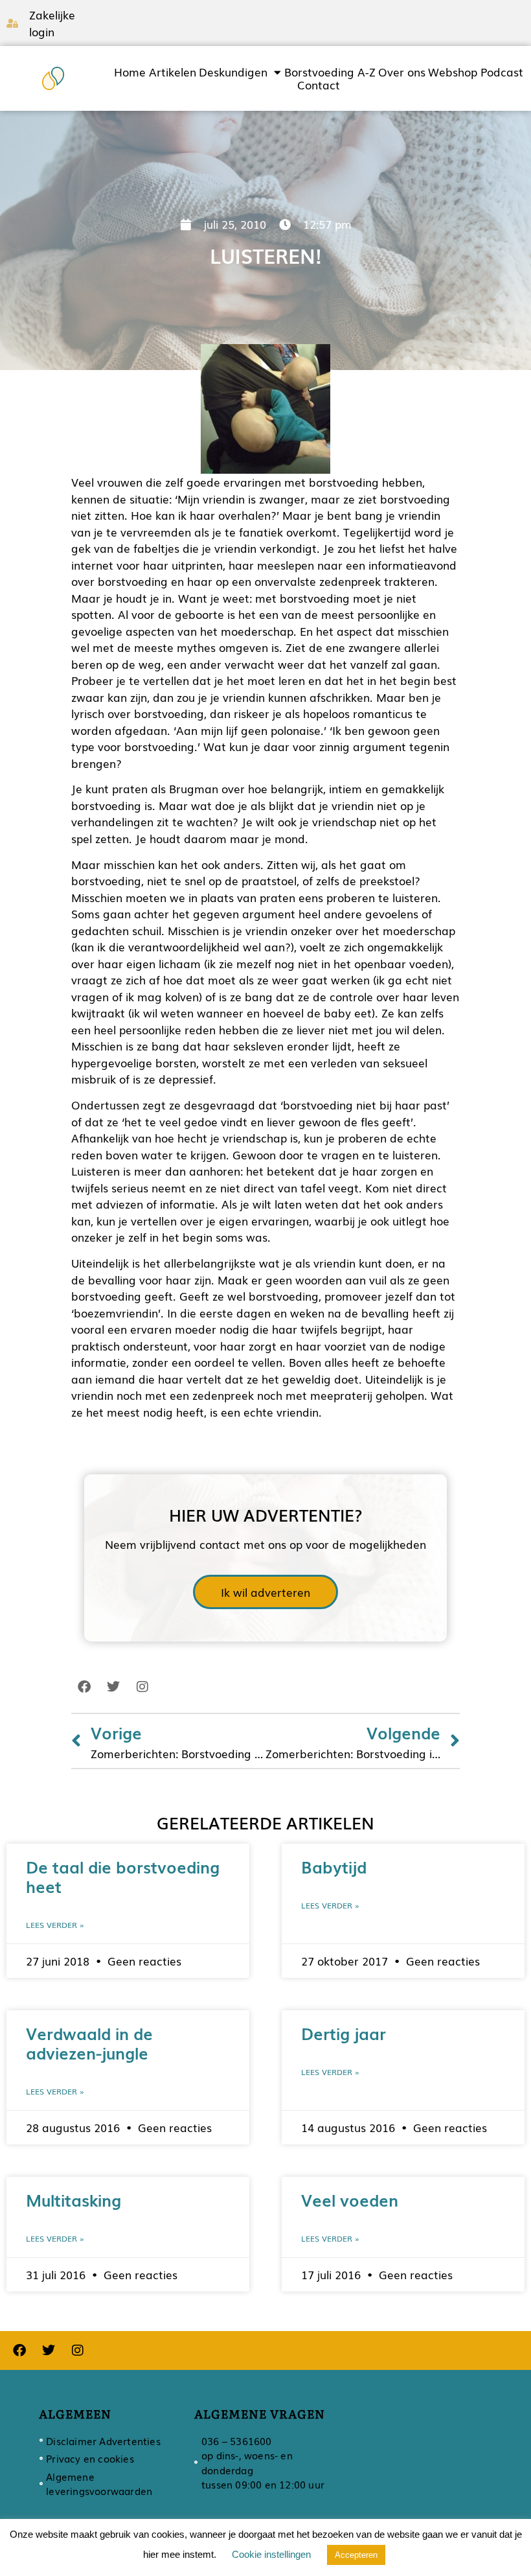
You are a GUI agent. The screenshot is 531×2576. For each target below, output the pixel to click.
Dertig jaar (344, 2033)
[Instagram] (142, 1687)
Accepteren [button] (356, 2555)
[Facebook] (84, 1687)
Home (130, 72)
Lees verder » (55, 1925)
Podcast (502, 72)
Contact (319, 85)
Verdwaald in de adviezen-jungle (89, 2043)
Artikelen (173, 72)
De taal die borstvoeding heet (123, 1876)
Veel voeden (350, 2200)
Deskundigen (233, 72)
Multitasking (73, 2200)
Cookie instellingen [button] (271, 2554)
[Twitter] (113, 1687)
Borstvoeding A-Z (330, 72)
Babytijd (334, 1866)
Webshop (453, 72)
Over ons (402, 72)
